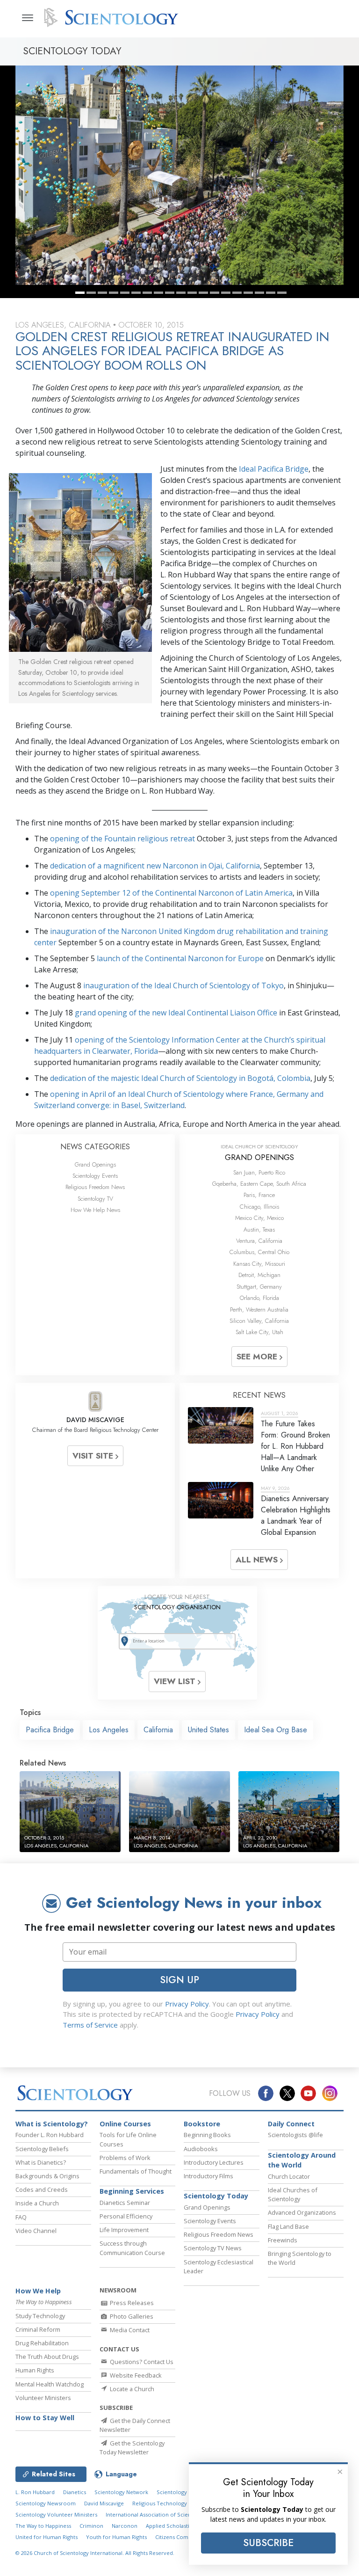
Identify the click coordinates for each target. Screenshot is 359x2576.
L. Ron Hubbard (35, 2492)
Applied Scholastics (170, 2526)
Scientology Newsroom (46, 2503)
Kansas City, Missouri (259, 1264)
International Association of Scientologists (159, 2514)
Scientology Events (95, 1176)
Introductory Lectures (214, 2162)
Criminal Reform (38, 2329)
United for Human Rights (47, 2537)
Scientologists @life (295, 2135)
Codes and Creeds (42, 2189)
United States (208, 1730)
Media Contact (129, 2330)
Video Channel (36, 2231)
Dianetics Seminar (125, 2203)
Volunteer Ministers (43, 2398)
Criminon (91, 2526)
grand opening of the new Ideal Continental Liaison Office (176, 1013)
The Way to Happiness (43, 2526)
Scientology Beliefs (42, 2149)
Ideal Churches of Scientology (293, 2194)
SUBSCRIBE (268, 2543)
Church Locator (289, 2176)
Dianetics (75, 2492)
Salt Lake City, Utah (259, 1332)
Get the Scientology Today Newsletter (132, 2448)
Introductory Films (208, 2176)
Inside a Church (37, 2203)
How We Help (38, 2291)
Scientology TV (95, 1199)
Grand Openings (95, 1164)
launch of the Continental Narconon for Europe (180, 958)
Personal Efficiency (126, 2216)
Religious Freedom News (95, 1187)
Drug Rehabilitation (42, 2343)
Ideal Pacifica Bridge (274, 469)
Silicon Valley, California (259, 1321)
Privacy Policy (187, 2004)
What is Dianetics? (41, 2162)
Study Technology (40, 2316)
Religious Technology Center (169, 2503)
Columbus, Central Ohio (259, 1252)
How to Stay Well (45, 2418)
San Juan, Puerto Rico (259, 1172)
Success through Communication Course (132, 2248)
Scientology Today (216, 2196)
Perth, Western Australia (259, 1310)
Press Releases (131, 2303)
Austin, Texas (259, 1230)
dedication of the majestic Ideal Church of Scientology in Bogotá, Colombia (180, 1078)
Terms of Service (90, 2025)
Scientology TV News (213, 2248)
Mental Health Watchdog (50, 2384)
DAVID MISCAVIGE (95, 1420)
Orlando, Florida (259, 1298)
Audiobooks (201, 2149)
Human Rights (35, 2370)
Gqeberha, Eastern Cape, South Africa (259, 1184)
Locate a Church (131, 2389)
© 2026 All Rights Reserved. (95, 2553)
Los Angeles (109, 1730)
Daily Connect (291, 2124)
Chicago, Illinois (259, 1207)
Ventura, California (259, 1241)
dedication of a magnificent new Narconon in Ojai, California (155, 866)
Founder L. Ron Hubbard (50, 2135)
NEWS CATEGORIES (95, 1147)
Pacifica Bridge (50, 1730)
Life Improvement (124, 2230)
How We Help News (95, 1210)
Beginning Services (132, 2191)
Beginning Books (207, 2135)
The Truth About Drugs (47, 2357)
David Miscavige (104, 2503)
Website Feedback (135, 2375)
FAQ (21, 2217)
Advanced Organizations (302, 2212)
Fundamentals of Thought (136, 2171)
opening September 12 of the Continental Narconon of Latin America (171, 893)
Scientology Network (121, 2492)
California (158, 1730)
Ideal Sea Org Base (276, 1730)
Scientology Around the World (302, 2160)
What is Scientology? (52, 2124)
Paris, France (259, 1195)
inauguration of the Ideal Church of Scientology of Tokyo (183, 985)
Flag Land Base (288, 2226)
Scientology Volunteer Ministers (56, 2514)
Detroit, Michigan (259, 1275)
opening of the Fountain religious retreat (122, 839)
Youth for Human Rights (116, 2537)
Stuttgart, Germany (259, 1287)
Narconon (125, 2526)
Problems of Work (125, 2158)
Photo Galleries (131, 2316)
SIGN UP (179, 1980)
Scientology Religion (183, 2492)
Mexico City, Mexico (259, 1218)
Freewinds (283, 2240)
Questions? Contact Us (141, 2362)
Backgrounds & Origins (47, 2176)
